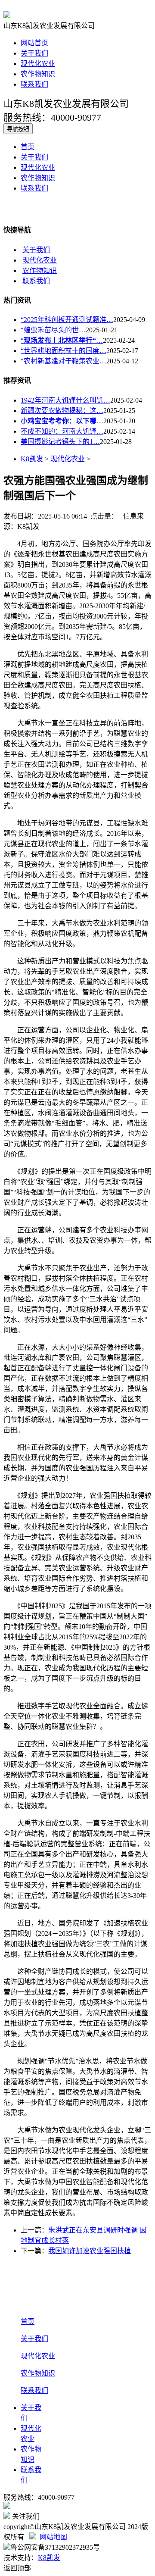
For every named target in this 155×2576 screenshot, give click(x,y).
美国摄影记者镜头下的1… (60, 442)
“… (62, 340)
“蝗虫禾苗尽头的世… (53, 330)
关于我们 (34, 53)
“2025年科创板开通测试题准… (67, 320)
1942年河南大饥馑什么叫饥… (65, 400)
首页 (28, 147)
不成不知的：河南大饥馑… (62, 431)
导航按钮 (18, 129)
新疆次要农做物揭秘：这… (62, 411)
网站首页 (34, 43)
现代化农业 (38, 64)
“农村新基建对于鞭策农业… (64, 361)
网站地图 (53, 2537)
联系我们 (34, 84)
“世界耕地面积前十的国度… (64, 351)
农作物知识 (38, 74)
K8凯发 (32, 459)
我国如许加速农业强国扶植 (90, 2251)
